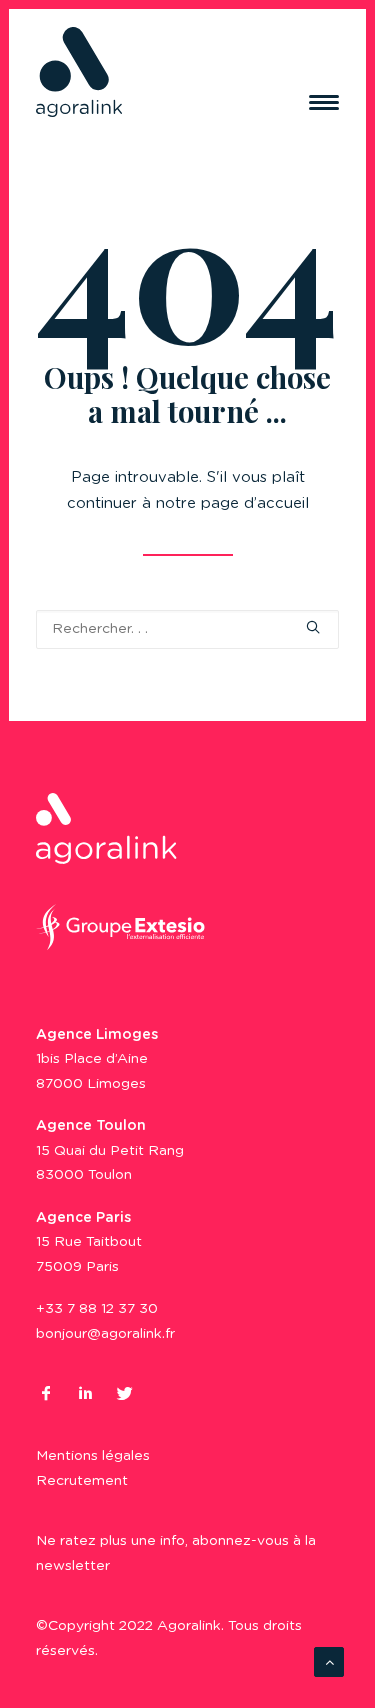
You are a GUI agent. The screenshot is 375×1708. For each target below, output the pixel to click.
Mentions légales (93, 1456)
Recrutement (82, 1481)
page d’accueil (255, 503)
